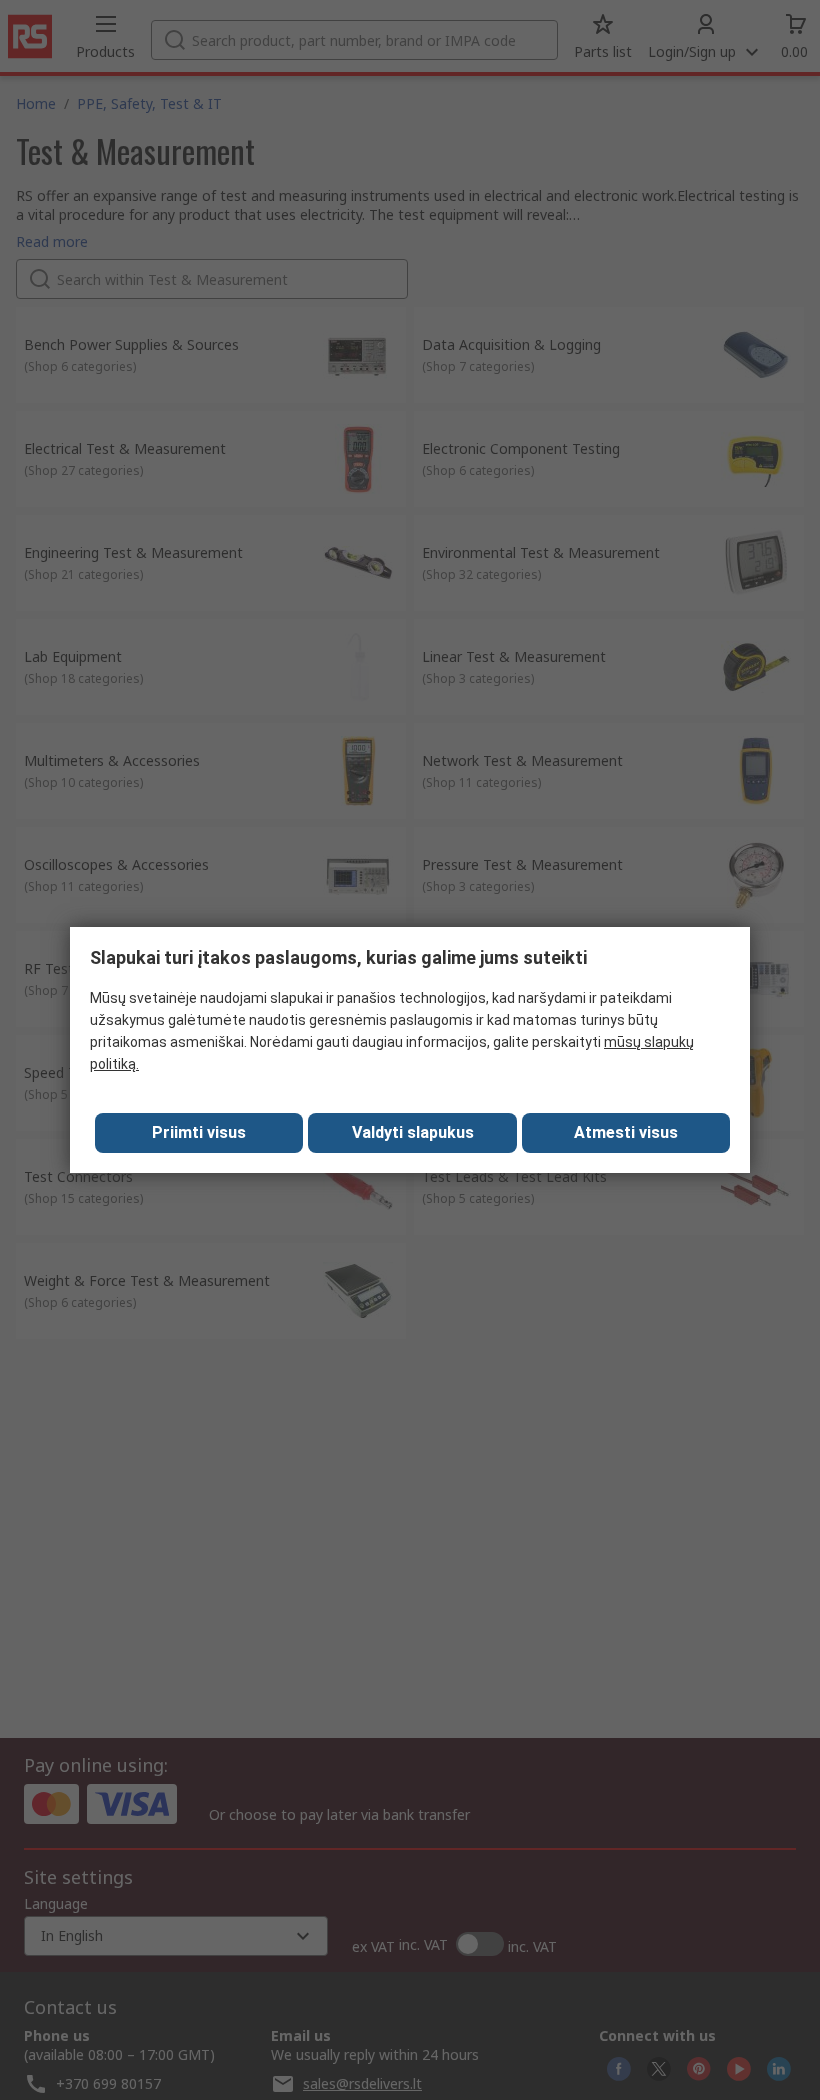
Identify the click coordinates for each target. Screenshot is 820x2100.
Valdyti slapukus (413, 1132)
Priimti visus (199, 1132)
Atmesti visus (626, 1132)
